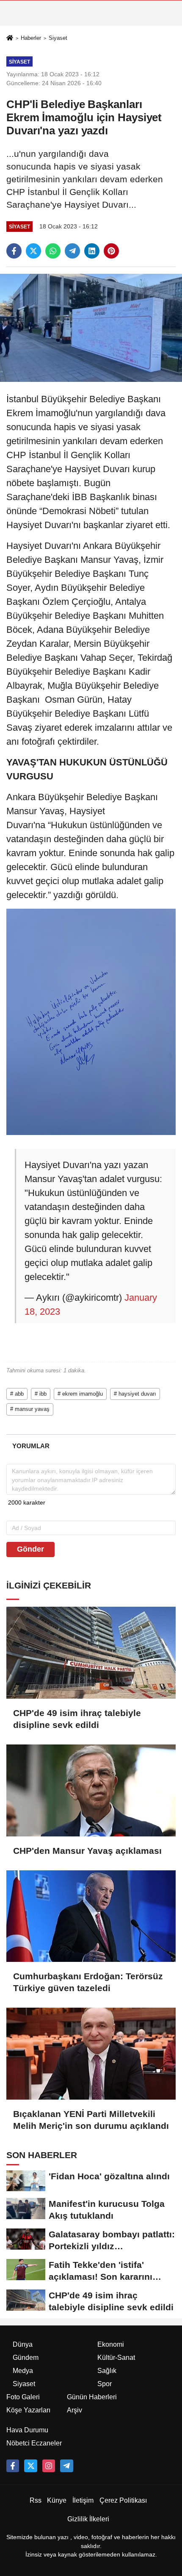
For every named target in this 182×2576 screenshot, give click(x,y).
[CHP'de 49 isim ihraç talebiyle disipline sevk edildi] (91, 1653)
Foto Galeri (23, 2397)
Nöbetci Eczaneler (34, 2443)
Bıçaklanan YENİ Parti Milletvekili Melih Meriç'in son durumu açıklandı (91, 2120)
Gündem (26, 2358)
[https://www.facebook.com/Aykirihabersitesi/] (13, 2466)
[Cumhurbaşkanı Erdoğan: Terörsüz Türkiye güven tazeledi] (91, 1916)
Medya (23, 2371)
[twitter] (33, 251)
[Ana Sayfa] (10, 38)
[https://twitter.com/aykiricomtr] (30, 2466)
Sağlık (107, 2371)
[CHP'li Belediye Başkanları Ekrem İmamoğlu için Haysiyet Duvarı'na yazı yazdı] (91, 327)
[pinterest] (111, 251)
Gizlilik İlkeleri (88, 2519)
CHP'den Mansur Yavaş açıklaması (87, 1851)
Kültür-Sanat (116, 2358)
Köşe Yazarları (28, 2410)
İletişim (83, 2500)
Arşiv (74, 2410)
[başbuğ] (66, 2466)
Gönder (30, 1549)
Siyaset (58, 38)
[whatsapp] (53, 251)
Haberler (31, 38)
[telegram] (72, 251)
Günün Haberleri (92, 2397)
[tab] (31, 1446)
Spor (105, 2384)
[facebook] (14, 251)
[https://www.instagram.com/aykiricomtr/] (49, 2466)
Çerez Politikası (123, 2500)
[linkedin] (92, 251)
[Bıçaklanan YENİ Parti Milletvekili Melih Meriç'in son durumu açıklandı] (91, 2054)
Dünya (23, 2344)
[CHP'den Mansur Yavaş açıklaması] (91, 1790)
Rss (36, 2500)
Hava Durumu (27, 2430)
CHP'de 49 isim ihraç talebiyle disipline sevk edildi (77, 1719)
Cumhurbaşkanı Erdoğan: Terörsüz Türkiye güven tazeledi (88, 1982)
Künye (57, 2500)
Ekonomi (111, 2344)
